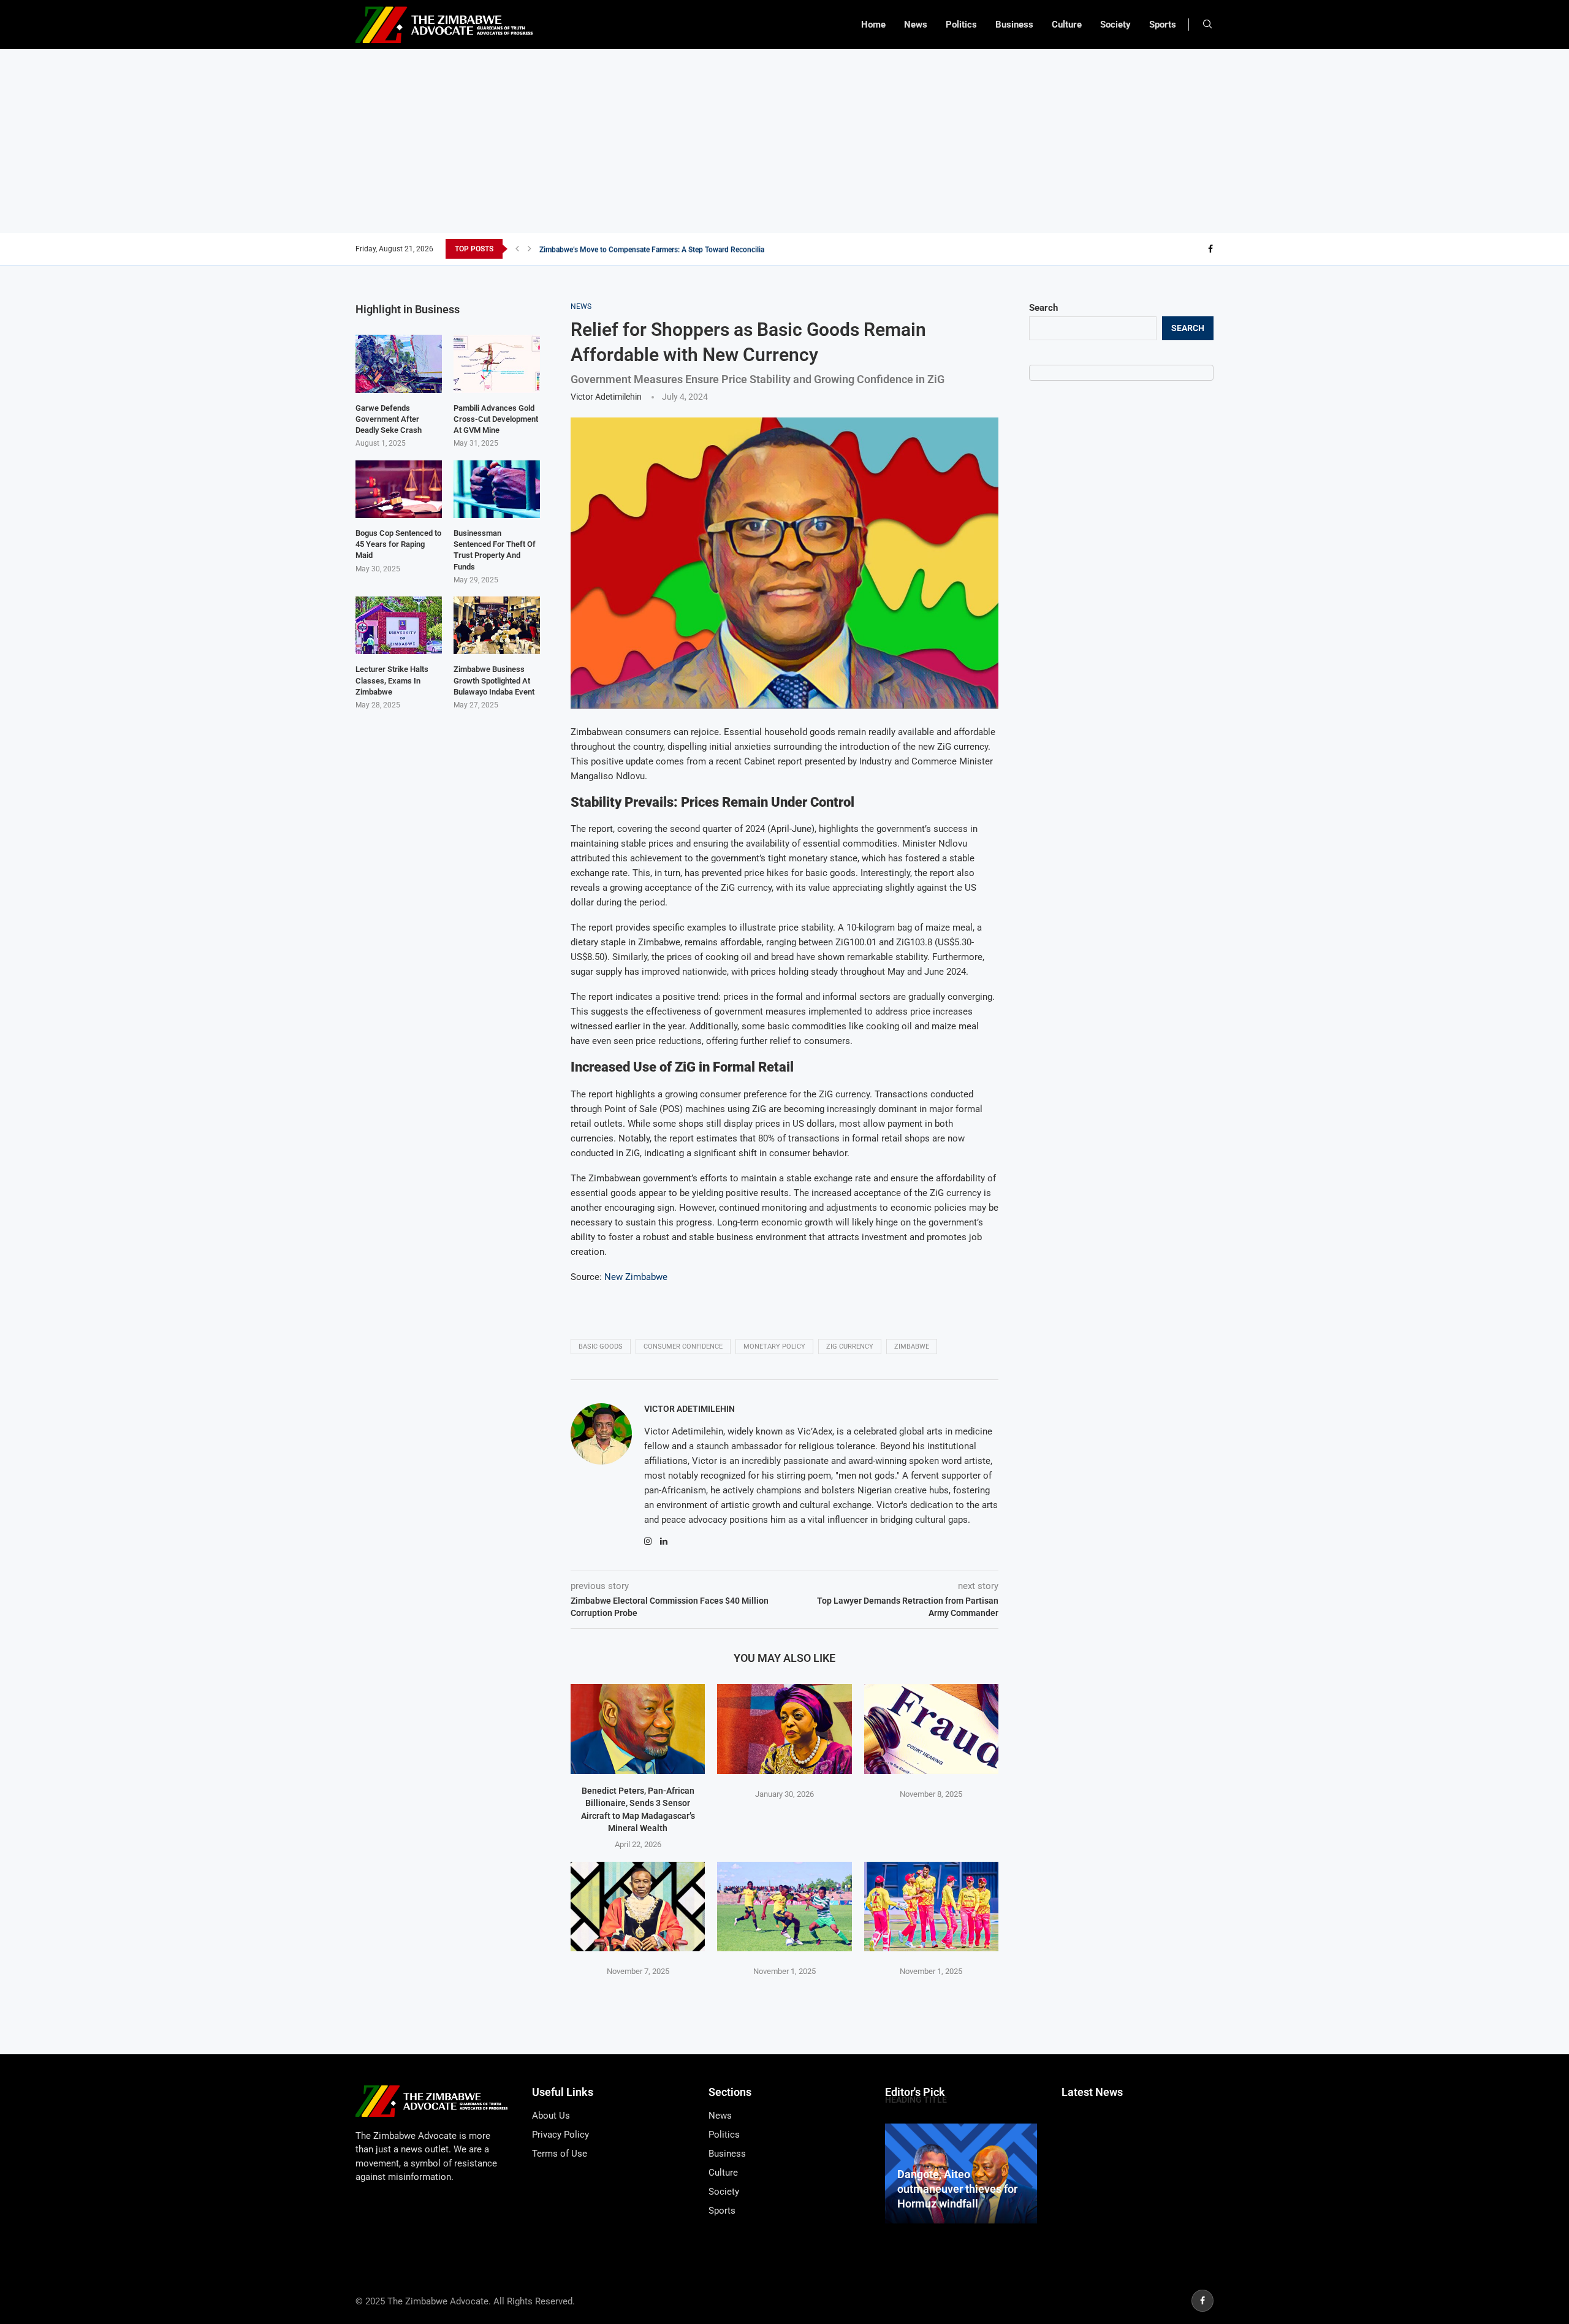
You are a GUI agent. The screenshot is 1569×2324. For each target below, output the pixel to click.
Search (1043, 308)
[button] (517, 249)
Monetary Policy (774, 1347)
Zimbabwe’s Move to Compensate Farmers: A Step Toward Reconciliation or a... (668, 249)
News (916, 25)
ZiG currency (850, 1347)
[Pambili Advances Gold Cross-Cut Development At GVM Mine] (497, 364)
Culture (1067, 25)
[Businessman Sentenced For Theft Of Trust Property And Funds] (497, 489)
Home (873, 25)
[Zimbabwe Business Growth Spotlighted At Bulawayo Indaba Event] (497, 625)
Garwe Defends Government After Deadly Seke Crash (389, 419)
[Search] (1207, 25)
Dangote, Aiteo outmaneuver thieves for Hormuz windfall (957, 2189)
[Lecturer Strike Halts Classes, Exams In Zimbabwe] (399, 625)
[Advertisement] (784, 141)
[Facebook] (1210, 249)
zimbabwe (912, 1347)
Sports (1163, 25)
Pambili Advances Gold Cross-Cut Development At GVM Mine (496, 419)
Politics (961, 25)
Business (1014, 25)
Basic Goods (601, 1347)
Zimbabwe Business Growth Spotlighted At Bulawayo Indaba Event (494, 680)
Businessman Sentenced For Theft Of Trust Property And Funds (495, 550)
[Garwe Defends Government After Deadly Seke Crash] (399, 364)
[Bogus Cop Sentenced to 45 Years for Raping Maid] (399, 489)
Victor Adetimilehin (606, 397)
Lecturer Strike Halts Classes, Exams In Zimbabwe (392, 680)
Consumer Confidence (683, 1347)
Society (1115, 25)
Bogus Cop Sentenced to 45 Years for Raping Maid (398, 544)
